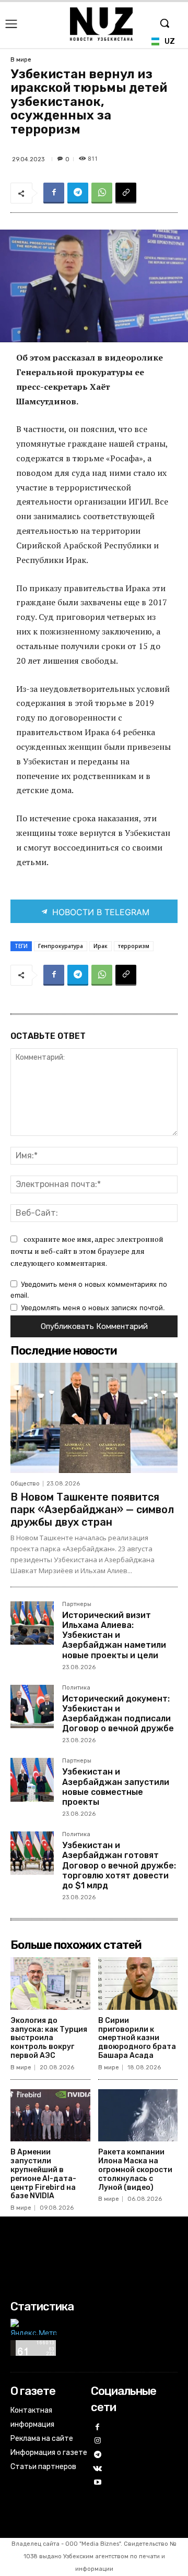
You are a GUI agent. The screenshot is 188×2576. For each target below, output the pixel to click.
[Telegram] (78, 193)
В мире (21, 60)
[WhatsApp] (102, 193)
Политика (76, 1688)
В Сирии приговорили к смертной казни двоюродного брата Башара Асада (137, 2038)
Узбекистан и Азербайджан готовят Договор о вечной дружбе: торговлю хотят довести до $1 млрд (119, 1865)
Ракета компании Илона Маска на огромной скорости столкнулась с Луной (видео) (135, 2170)
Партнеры (77, 1604)
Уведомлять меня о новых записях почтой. (93, 1308)
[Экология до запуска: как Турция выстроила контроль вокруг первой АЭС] (50, 1984)
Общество (25, 1484)
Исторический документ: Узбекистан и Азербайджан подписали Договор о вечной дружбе (118, 1714)
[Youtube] (98, 2483)
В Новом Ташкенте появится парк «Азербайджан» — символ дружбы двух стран (92, 1509)
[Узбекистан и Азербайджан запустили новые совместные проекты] (32, 1780)
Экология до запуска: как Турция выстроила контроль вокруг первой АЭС (49, 2038)
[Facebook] (54, 193)
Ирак (101, 946)
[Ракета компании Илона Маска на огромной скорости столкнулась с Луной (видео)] (138, 2116)
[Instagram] (98, 2441)
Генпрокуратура (61, 946)
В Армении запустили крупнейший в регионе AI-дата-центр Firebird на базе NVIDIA (43, 2174)
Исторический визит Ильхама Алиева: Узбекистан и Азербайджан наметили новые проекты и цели (114, 1635)
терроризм (134, 946)
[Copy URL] (126, 193)
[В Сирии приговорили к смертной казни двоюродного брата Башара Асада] (138, 1984)
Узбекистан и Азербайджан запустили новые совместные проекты (116, 1787)
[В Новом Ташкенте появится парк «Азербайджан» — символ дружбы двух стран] (94, 1418)
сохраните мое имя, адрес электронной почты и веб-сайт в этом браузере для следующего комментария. (87, 1251)
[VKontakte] (98, 2469)
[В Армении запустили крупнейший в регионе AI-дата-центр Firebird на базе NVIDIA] (50, 2116)
